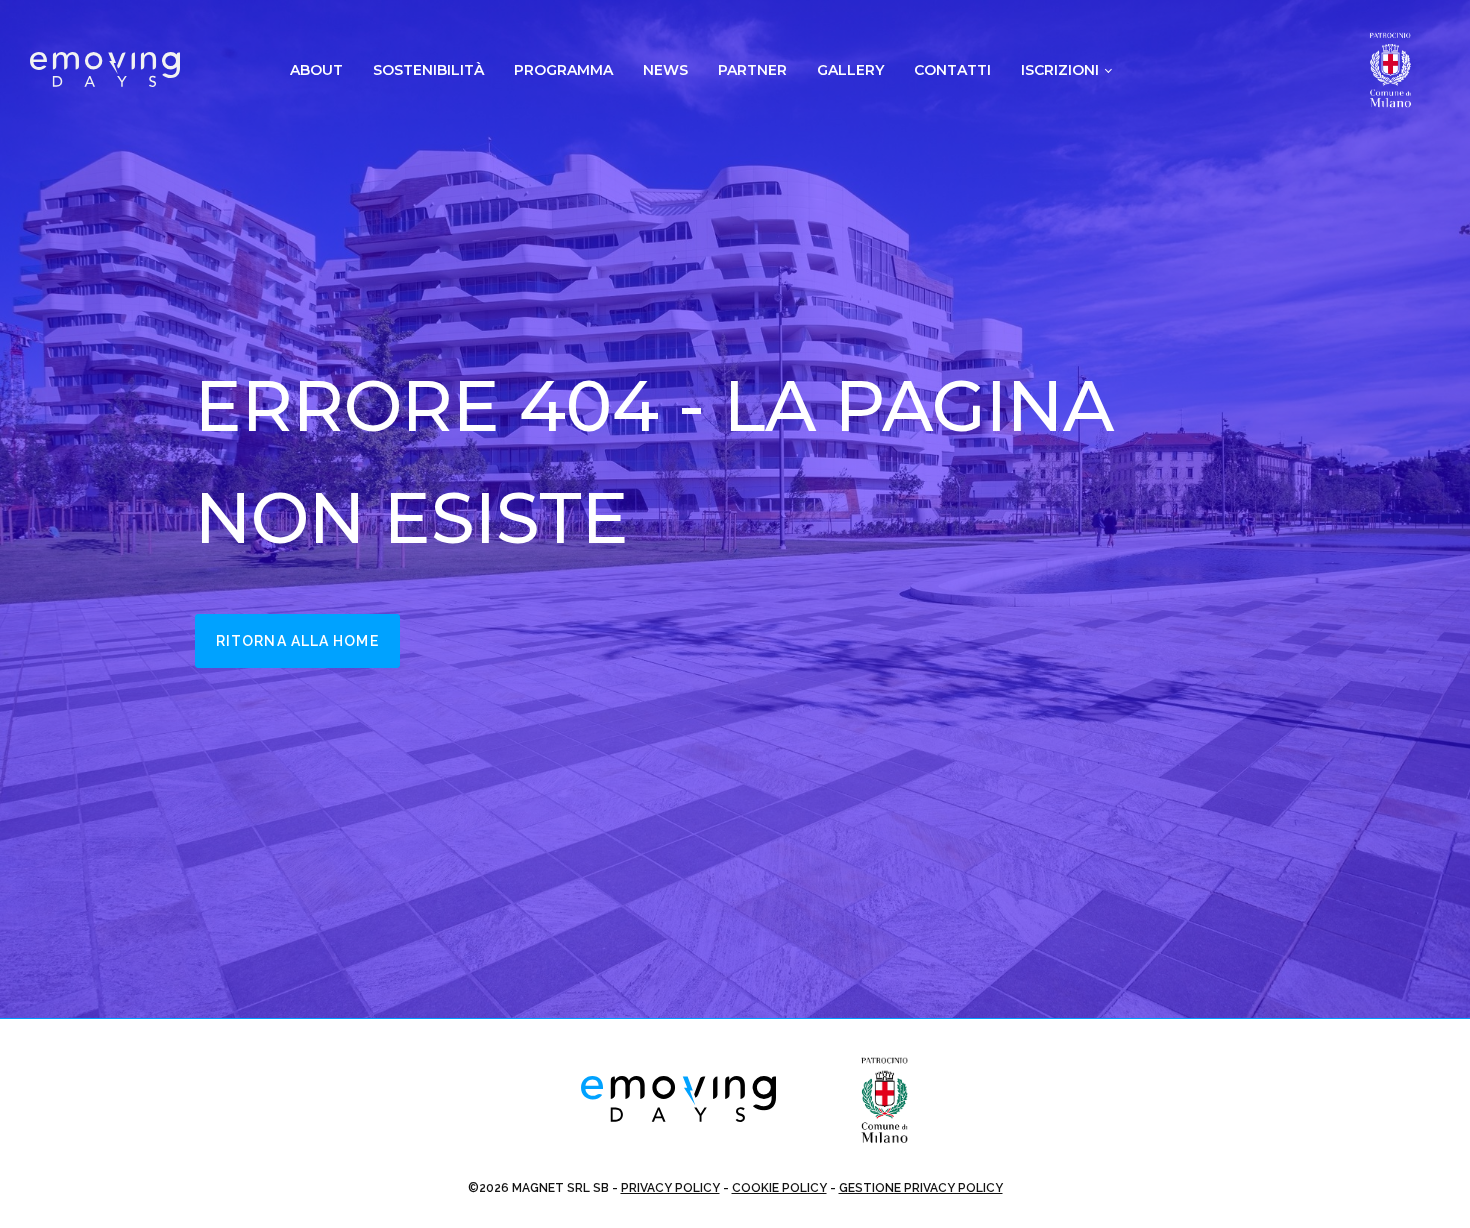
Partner (752, 70)
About (316, 70)
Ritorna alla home (297, 641)
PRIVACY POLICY (670, 1188)
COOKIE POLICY (779, 1188)
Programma (563, 70)
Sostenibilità (428, 70)
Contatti (952, 70)
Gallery (850, 70)
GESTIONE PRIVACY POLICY (921, 1188)
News (665, 70)
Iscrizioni (1060, 70)
